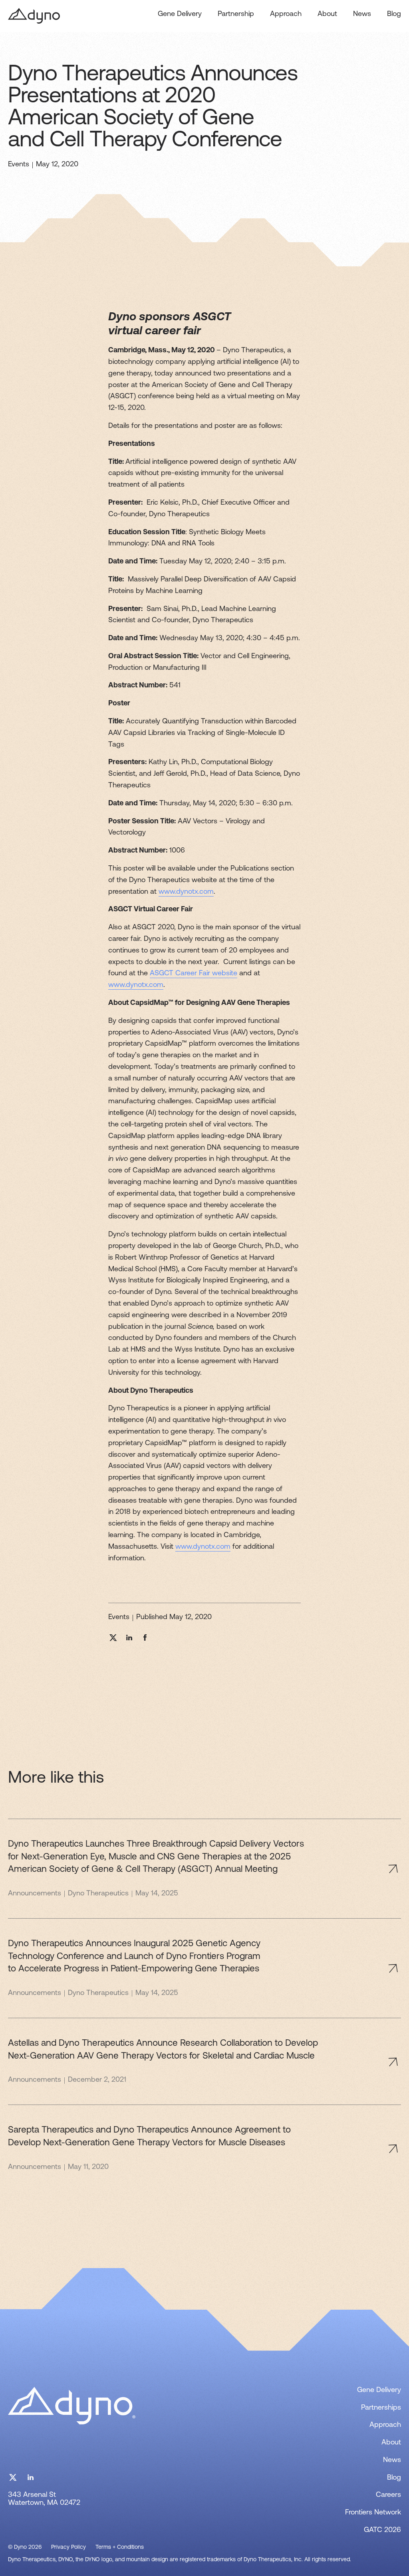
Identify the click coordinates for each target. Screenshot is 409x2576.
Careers (388, 2495)
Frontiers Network (373, 2513)
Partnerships (381, 2408)
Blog (394, 14)
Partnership (236, 14)
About (327, 14)
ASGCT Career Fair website (194, 974)
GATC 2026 (382, 2530)
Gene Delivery (180, 14)
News (362, 14)
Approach (286, 14)
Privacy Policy (68, 2547)
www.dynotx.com (186, 892)
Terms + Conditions (120, 2547)
